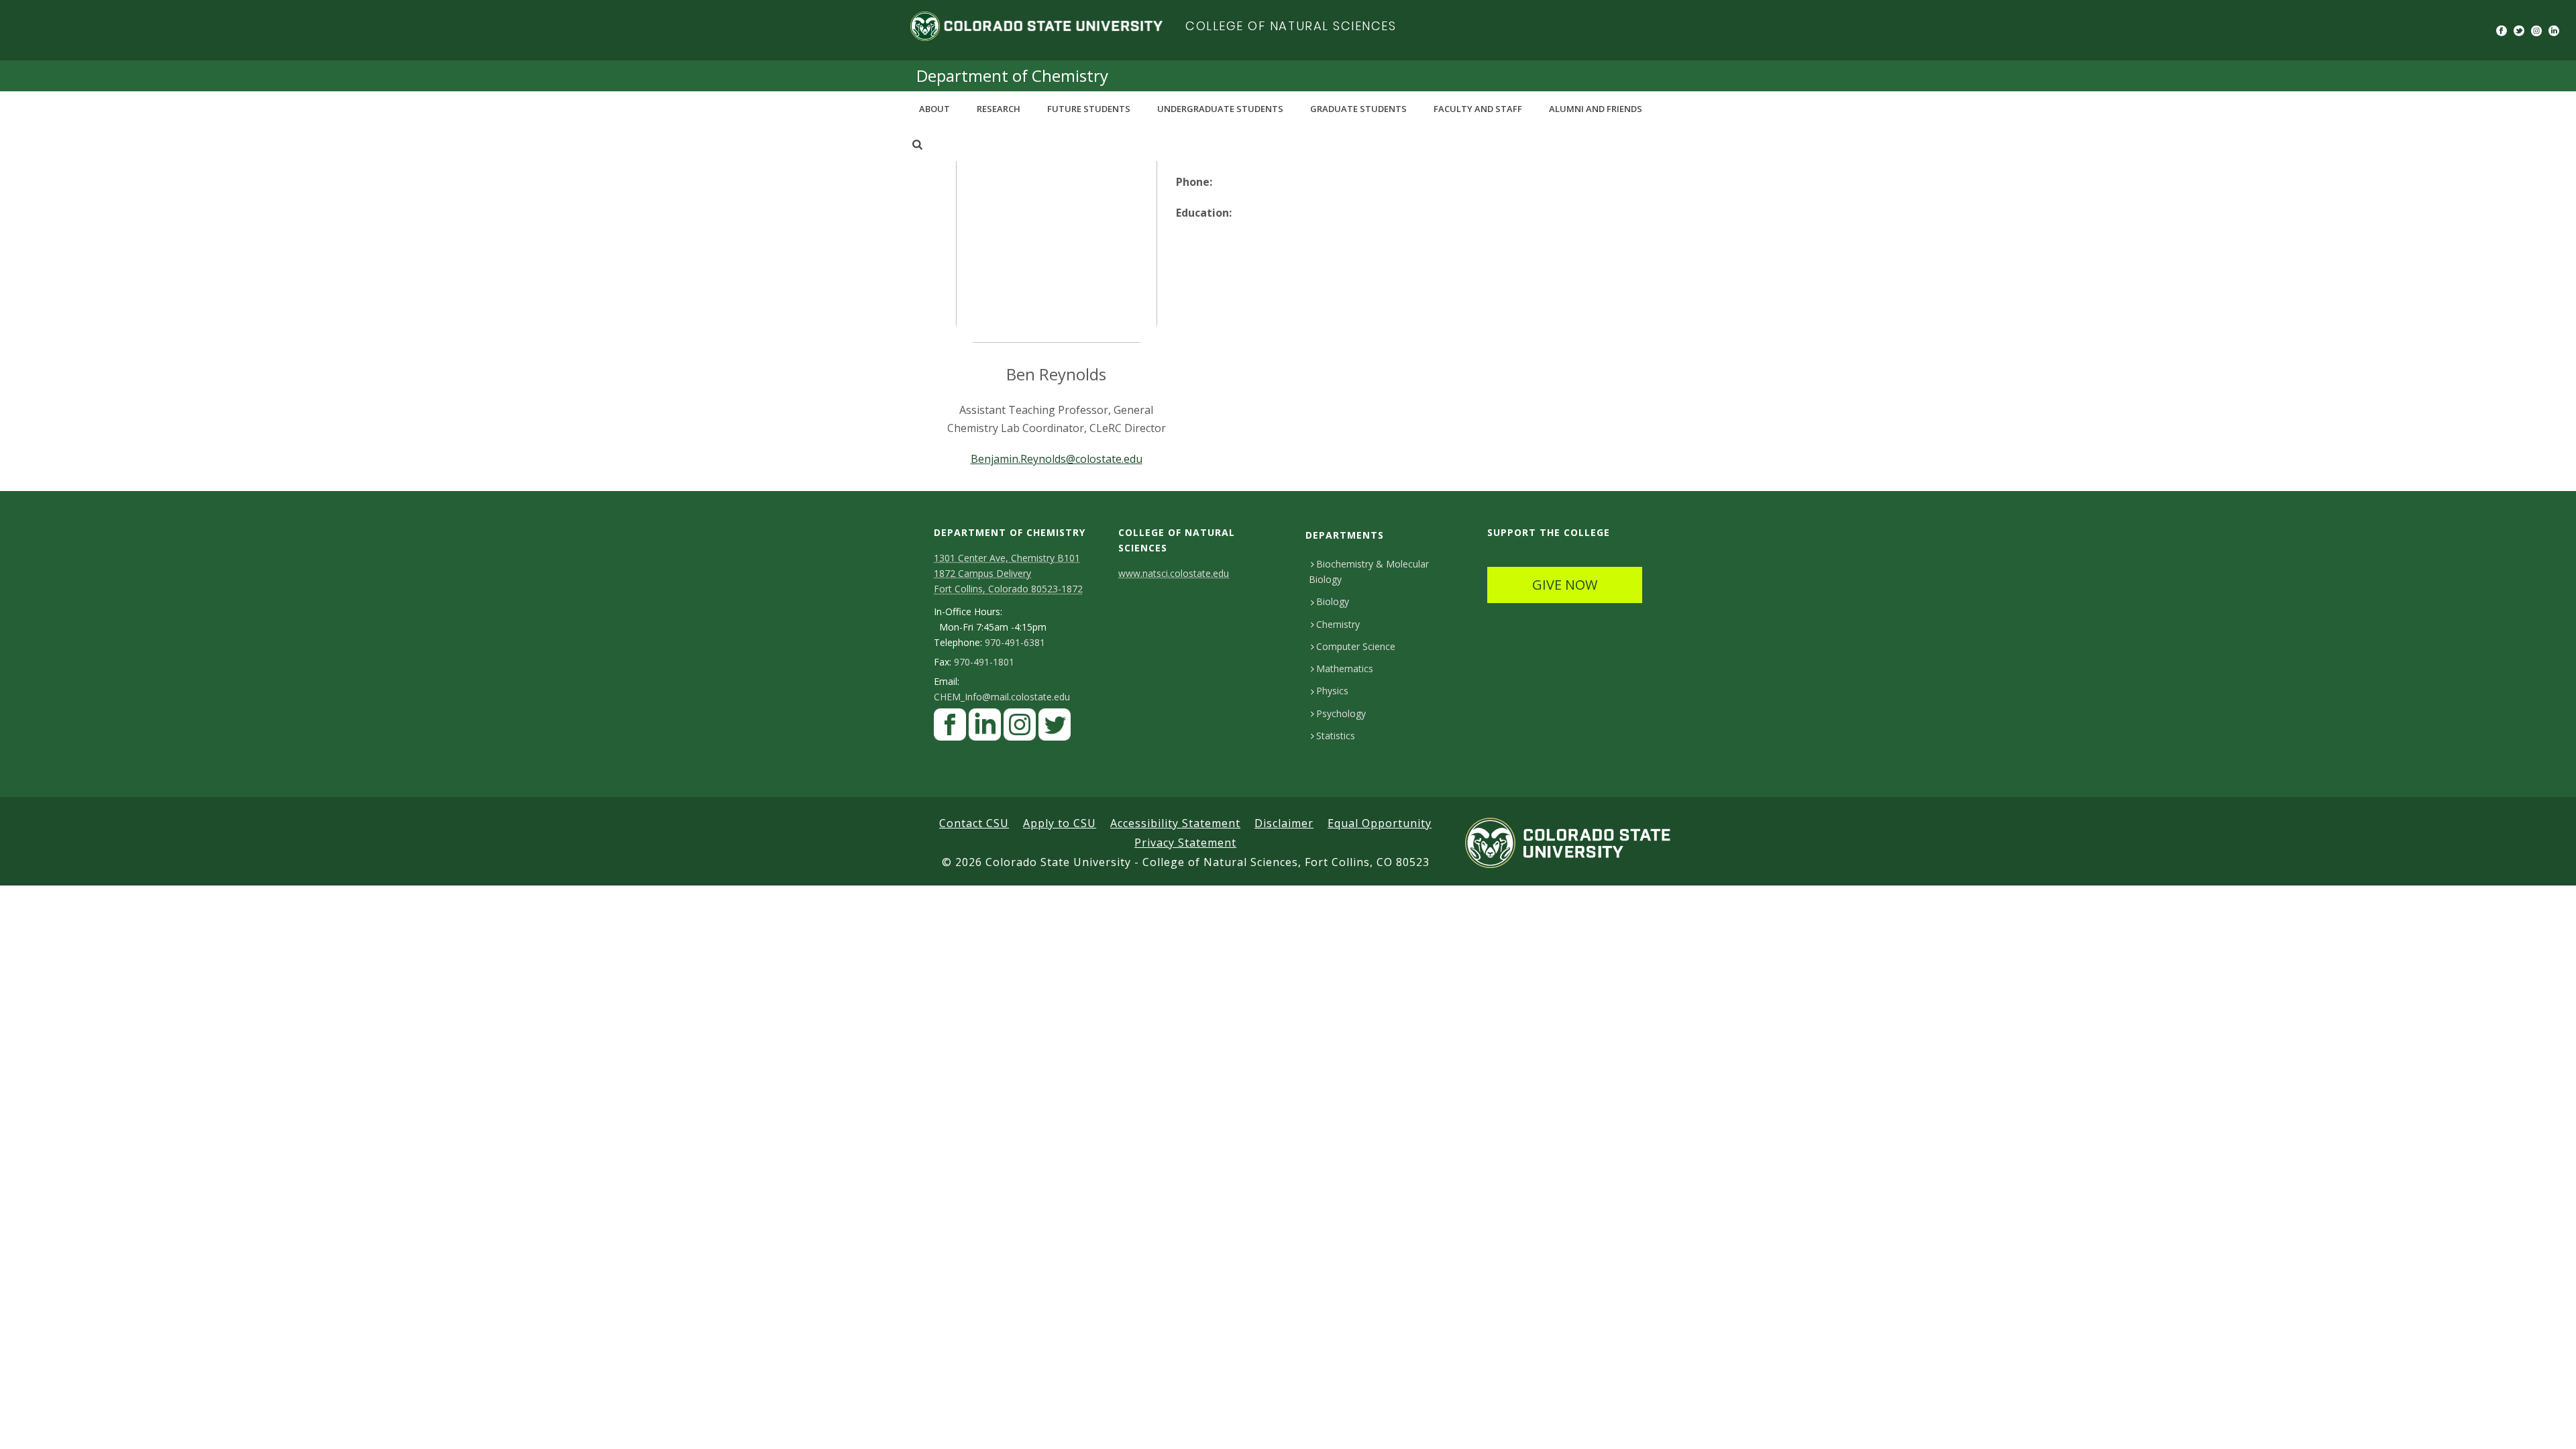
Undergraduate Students (1220, 109)
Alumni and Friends (1596, 109)
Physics (1332, 691)
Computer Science (1356, 646)
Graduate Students (1358, 109)
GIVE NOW (1565, 585)
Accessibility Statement (1175, 823)
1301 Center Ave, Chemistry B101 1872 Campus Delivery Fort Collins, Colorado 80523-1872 (1008, 573)
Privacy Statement (1185, 843)
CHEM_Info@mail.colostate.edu (1002, 697)
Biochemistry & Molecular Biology (1369, 572)
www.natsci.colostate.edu (1174, 573)
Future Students (1089, 109)
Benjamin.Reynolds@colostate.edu (1057, 459)
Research (999, 109)
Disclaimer (1284, 823)
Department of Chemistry (1012, 75)
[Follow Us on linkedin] (985, 728)
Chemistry (1338, 624)
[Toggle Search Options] (917, 144)
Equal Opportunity (1380, 823)
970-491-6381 (1015, 643)
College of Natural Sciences (1291, 26)
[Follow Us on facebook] (950, 728)
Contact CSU (974, 823)
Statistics (1336, 736)
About (934, 109)
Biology (1333, 601)
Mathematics (1345, 668)
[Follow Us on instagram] (1020, 728)
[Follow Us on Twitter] (1055, 728)
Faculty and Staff (1478, 109)
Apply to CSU (1060, 823)
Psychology (1341, 713)
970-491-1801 (984, 662)
